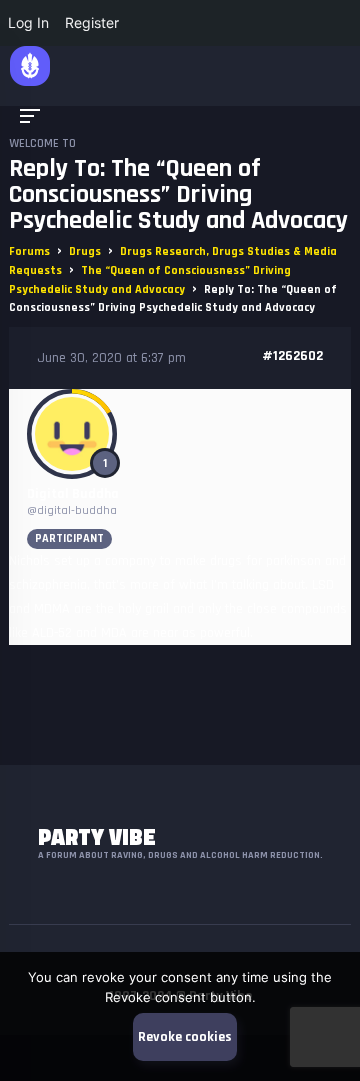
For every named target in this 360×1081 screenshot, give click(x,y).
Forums (29, 251)
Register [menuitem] (92, 22)
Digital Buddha (73, 494)
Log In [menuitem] (28, 22)
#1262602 (292, 356)
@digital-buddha (72, 510)
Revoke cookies (185, 1037)
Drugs (85, 251)
